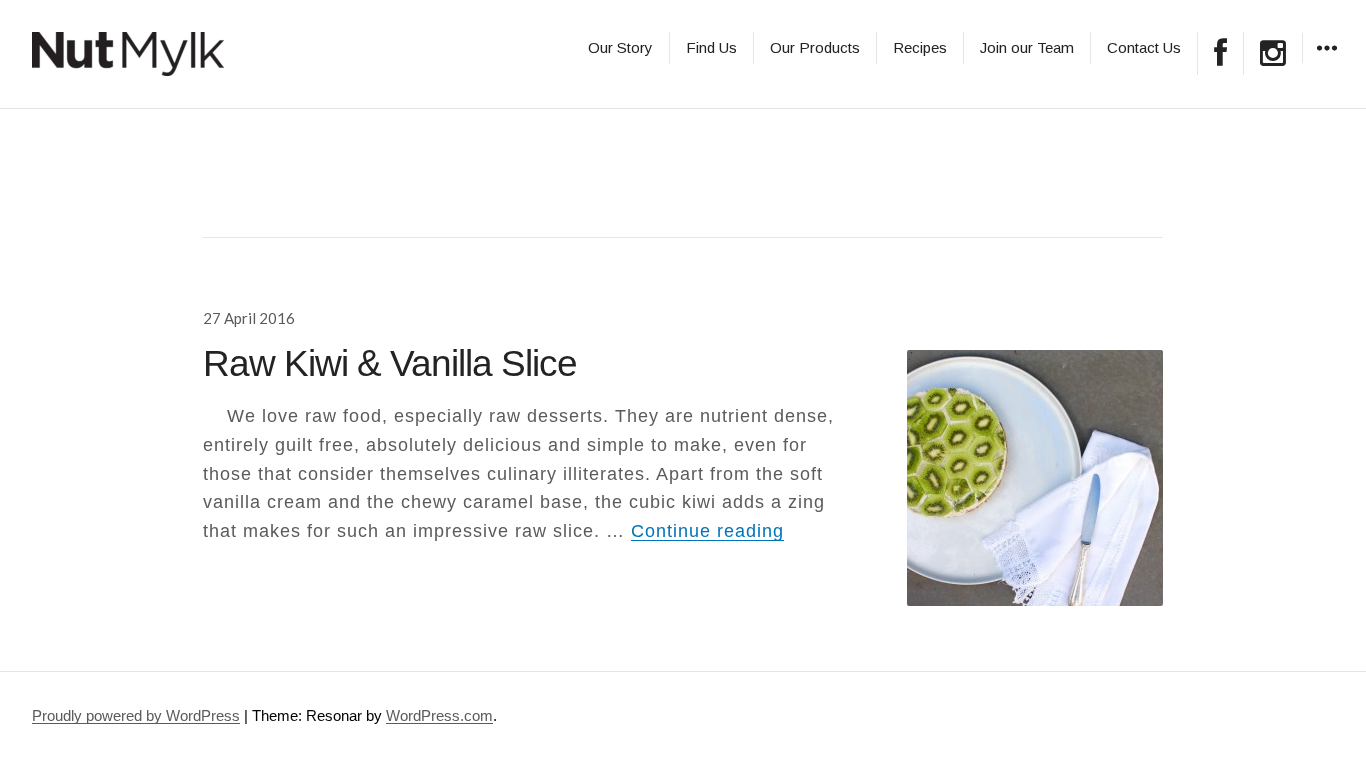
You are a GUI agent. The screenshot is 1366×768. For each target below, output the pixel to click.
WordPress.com (439, 715)
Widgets (1326, 62)
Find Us (711, 47)
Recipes (920, 47)
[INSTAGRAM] (1273, 53)
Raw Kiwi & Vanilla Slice (390, 363)
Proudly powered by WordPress (136, 715)
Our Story (620, 47)
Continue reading (707, 531)
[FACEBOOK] (1220, 53)
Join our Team (1027, 47)
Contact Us (1144, 47)
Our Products (815, 47)
